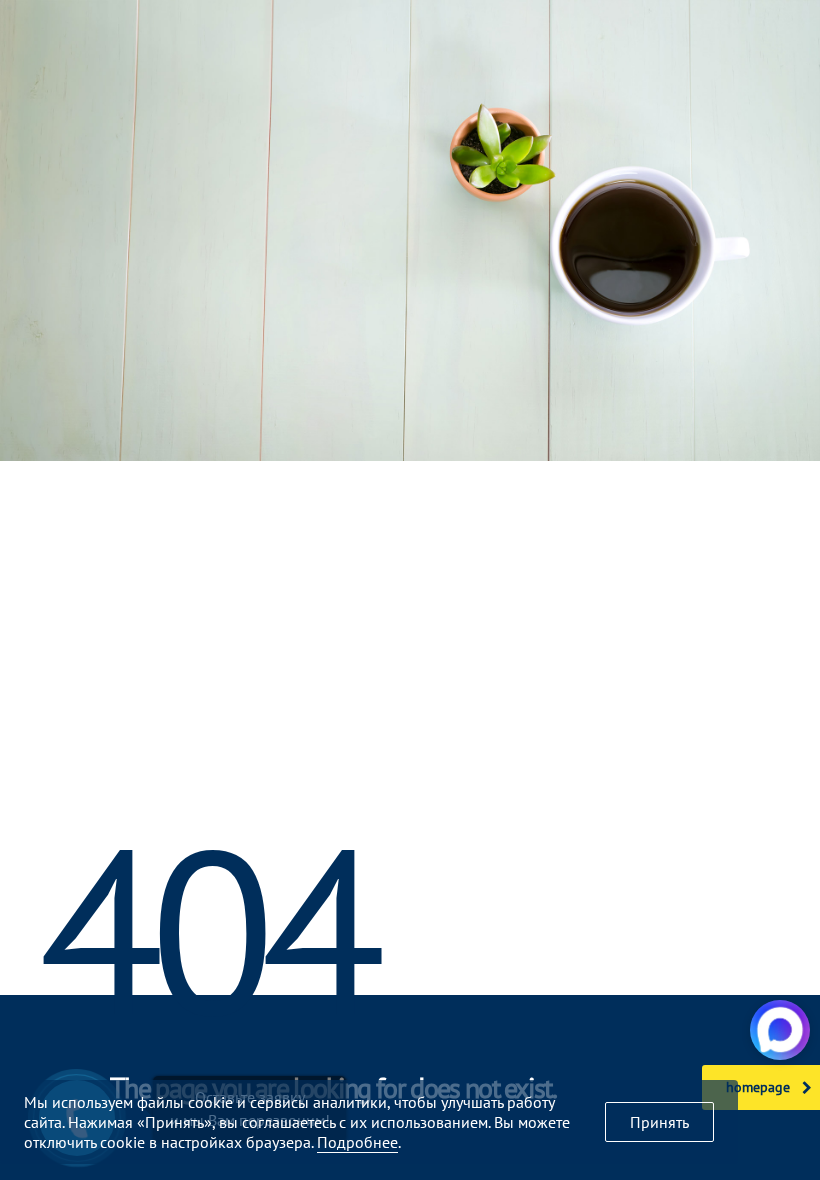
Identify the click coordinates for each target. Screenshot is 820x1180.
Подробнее (357, 1142)
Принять (659, 1122)
